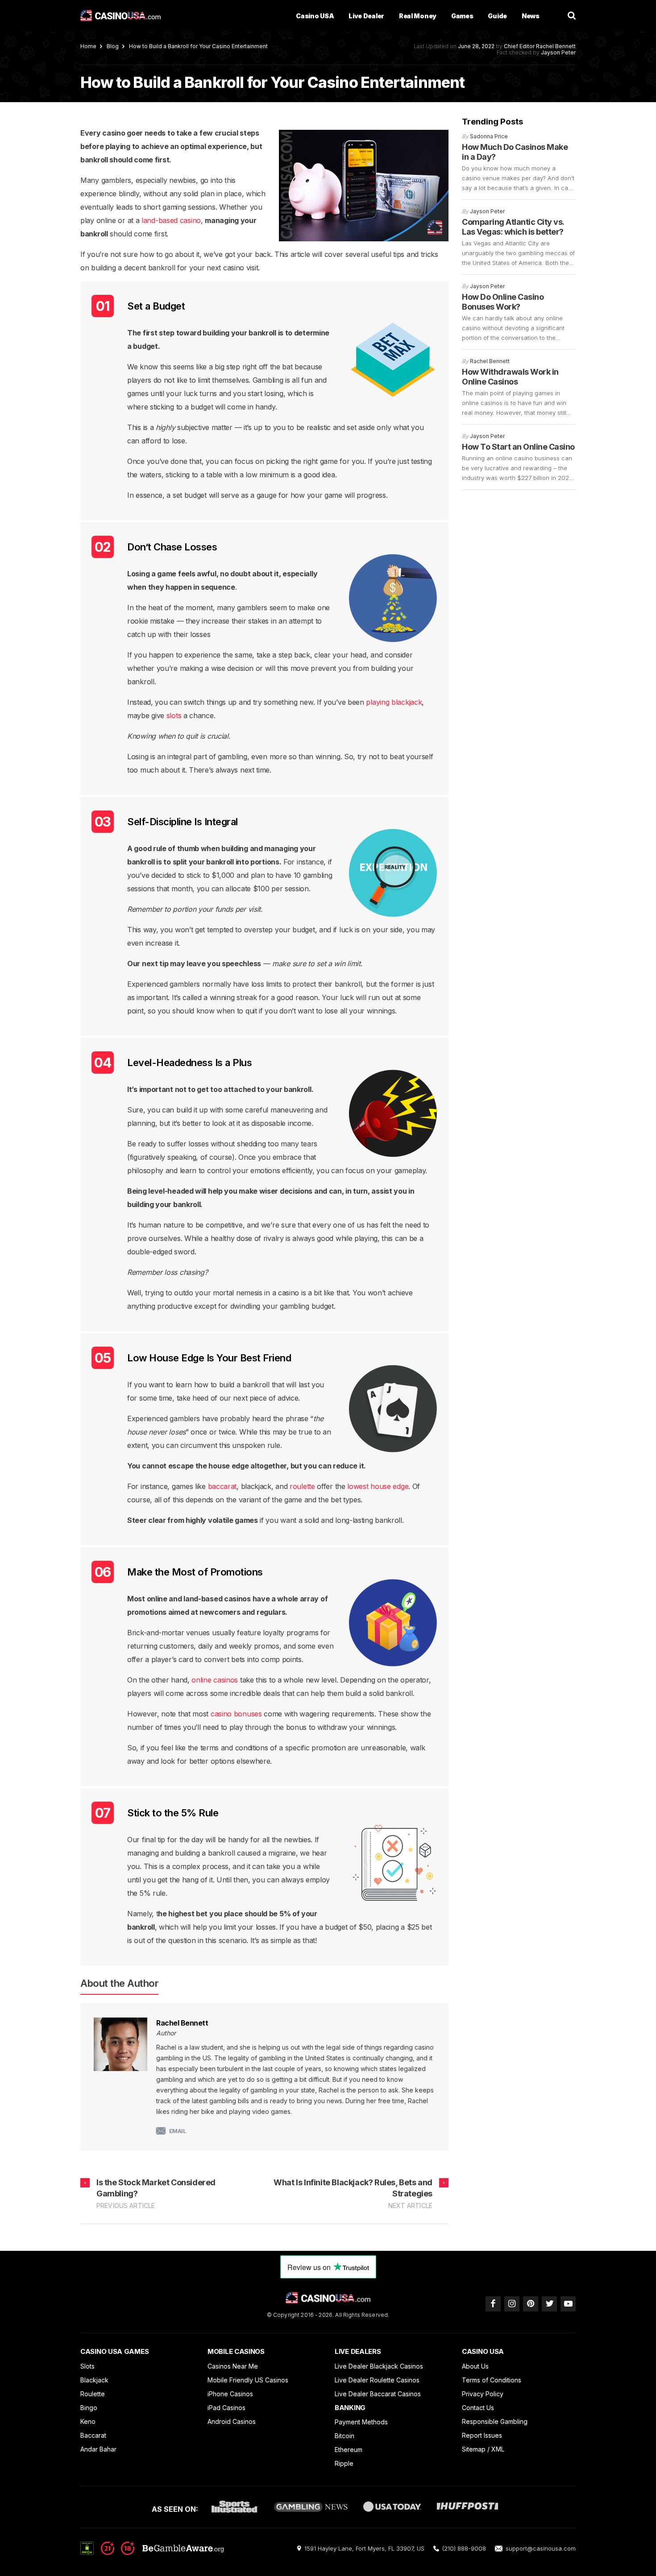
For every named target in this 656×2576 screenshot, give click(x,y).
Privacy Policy (483, 2394)
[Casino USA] (120, 16)
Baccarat (93, 2435)
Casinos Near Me (233, 2366)
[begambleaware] (162, 2552)
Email (178, 2131)
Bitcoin (345, 2436)
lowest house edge (378, 1486)
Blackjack (94, 2380)
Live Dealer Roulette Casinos (377, 2380)
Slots (87, 2366)
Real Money (418, 16)
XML (498, 2449)
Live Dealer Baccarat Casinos (378, 2394)
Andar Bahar (98, 2449)
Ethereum (349, 2450)
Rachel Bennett (556, 46)
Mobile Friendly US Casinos (248, 2380)
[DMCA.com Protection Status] (87, 2548)
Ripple (344, 2463)
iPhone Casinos (230, 2394)
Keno (88, 2421)
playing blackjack (394, 702)
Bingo (89, 2408)
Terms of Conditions (492, 2380)
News (531, 16)
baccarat (222, 1486)
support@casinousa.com (541, 2548)
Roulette (93, 2394)
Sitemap (474, 2449)
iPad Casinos (226, 2408)
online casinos (215, 1680)
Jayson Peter (558, 52)
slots (174, 715)
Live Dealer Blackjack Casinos (379, 2366)
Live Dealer (366, 16)
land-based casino (171, 220)
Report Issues (482, 2435)
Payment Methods (361, 2422)
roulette (302, 1486)
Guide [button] (497, 16)
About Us (475, 2366)
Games (462, 16)
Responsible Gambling (495, 2421)
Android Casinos (232, 2421)
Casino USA (315, 16)
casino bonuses (236, 1714)
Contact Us (478, 2408)
